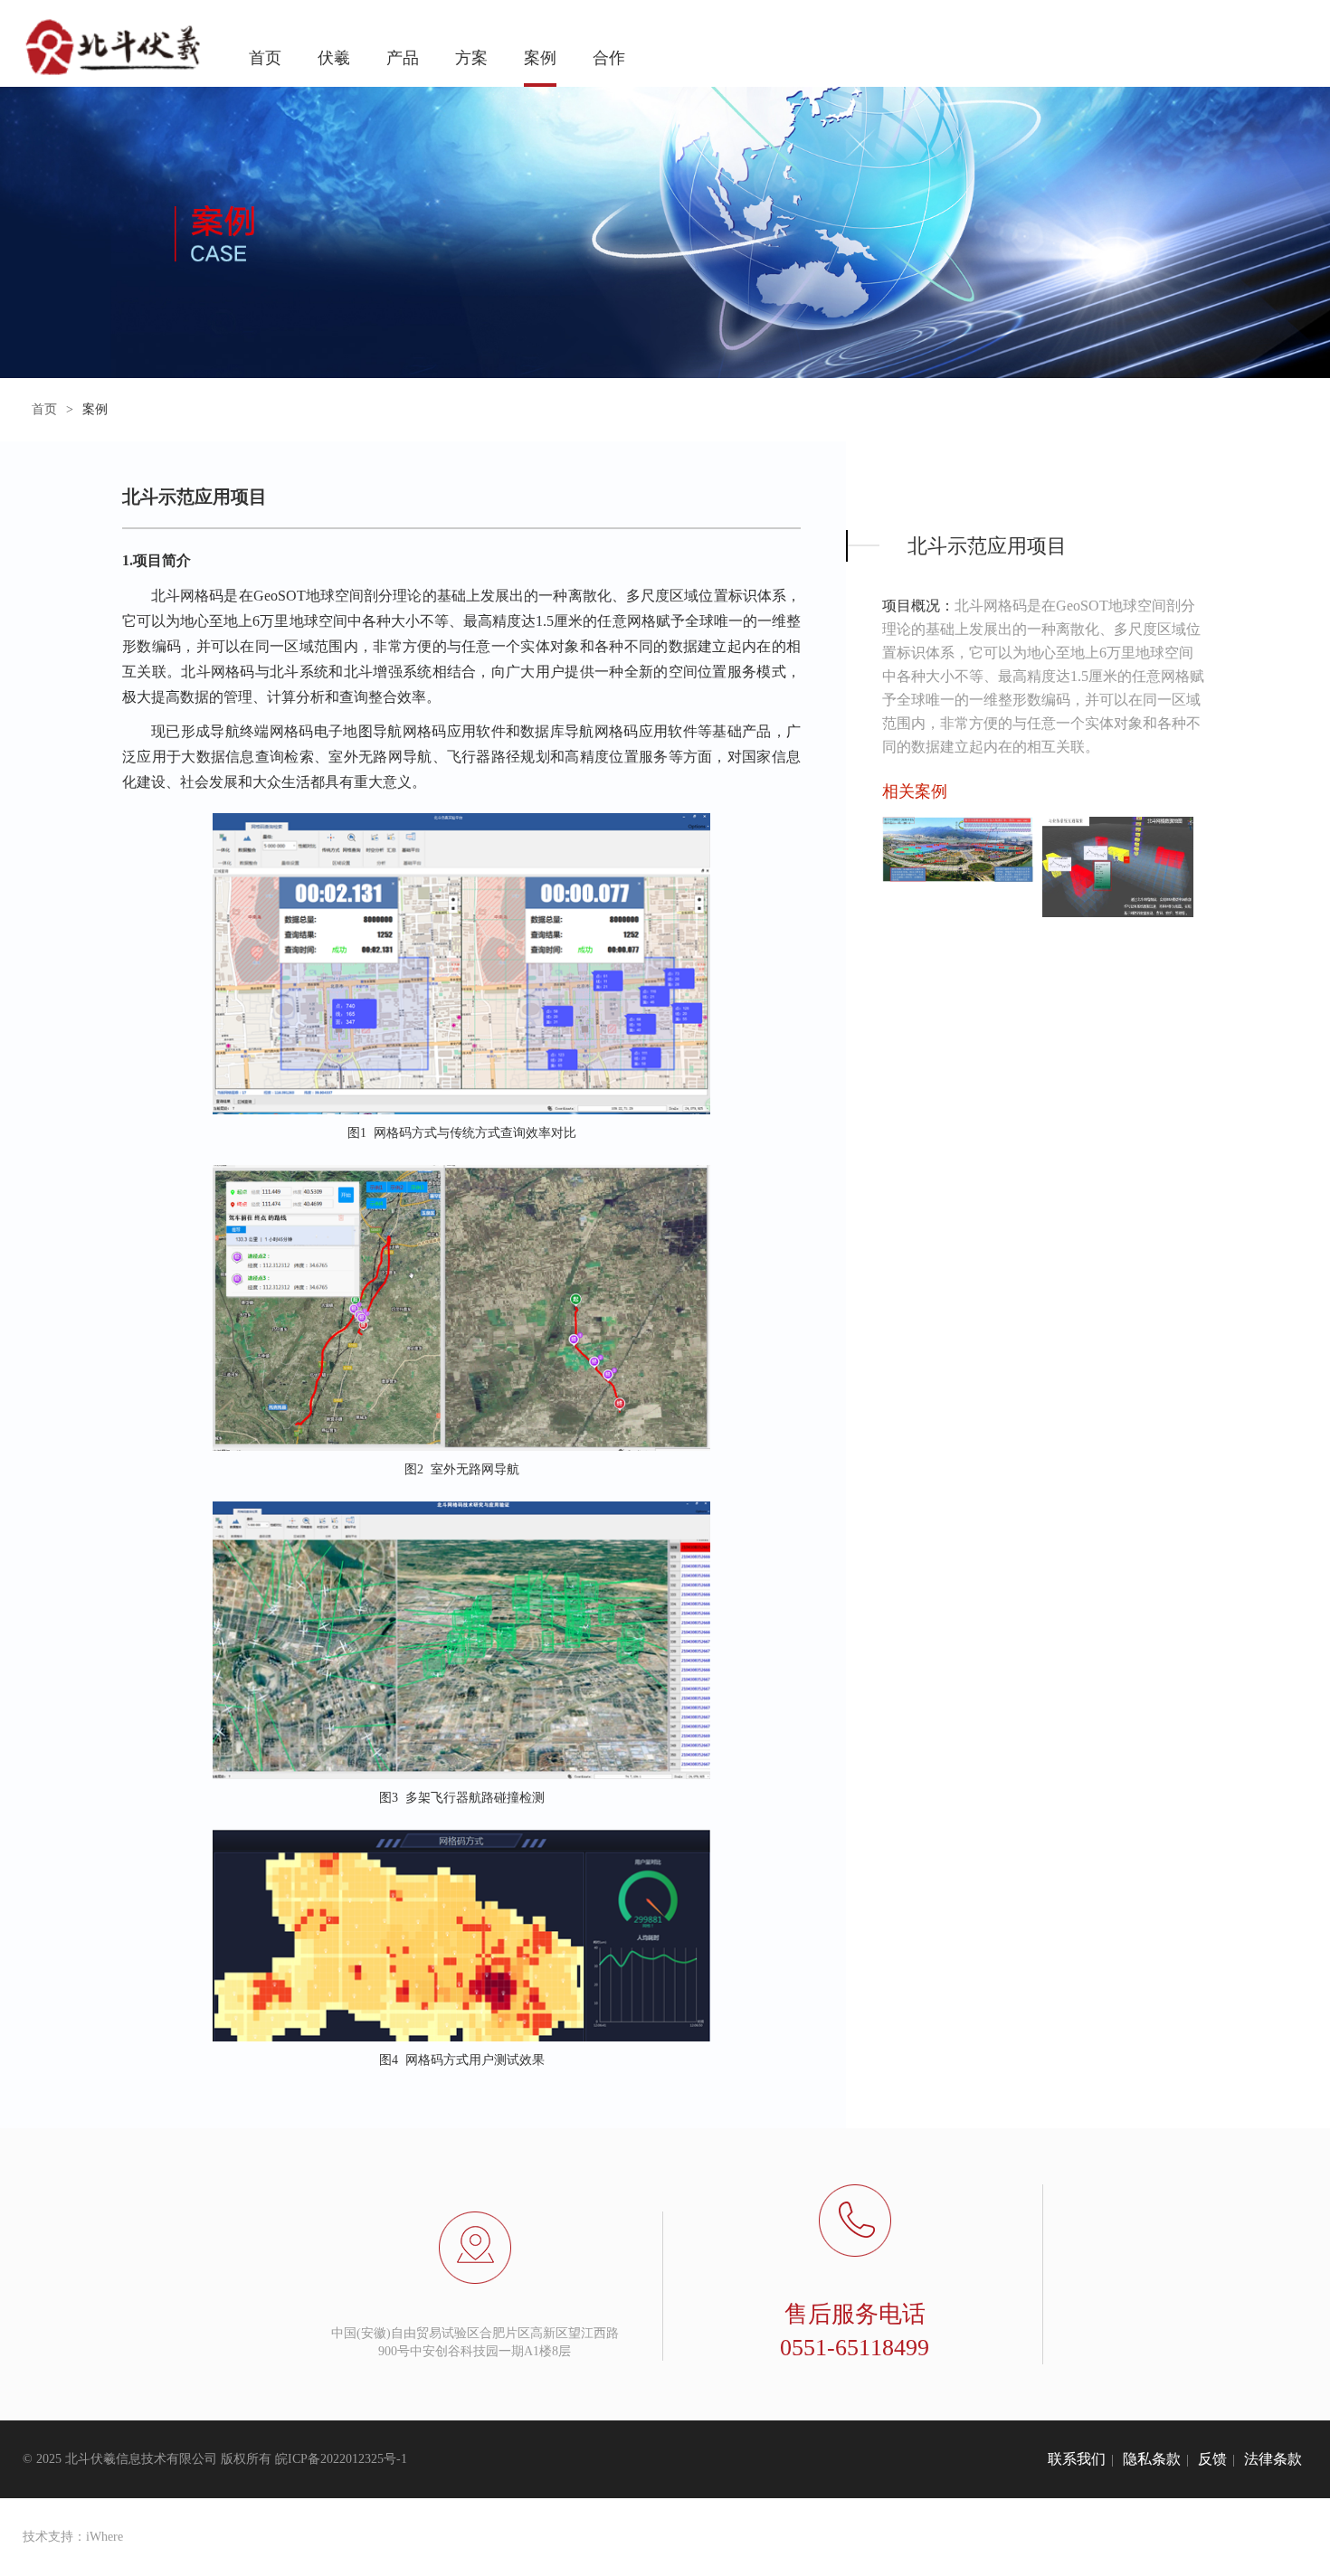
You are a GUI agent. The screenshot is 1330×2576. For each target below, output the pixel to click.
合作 (609, 58)
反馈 (1212, 2459)
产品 (403, 58)
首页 (265, 58)
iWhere (104, 2537)
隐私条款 (1152, 2459)
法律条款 (1273, 2459)
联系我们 (1077, 2459)
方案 (471, 58)
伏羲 (334, 58)
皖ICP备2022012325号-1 (341, 2459)
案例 (540, 58)
